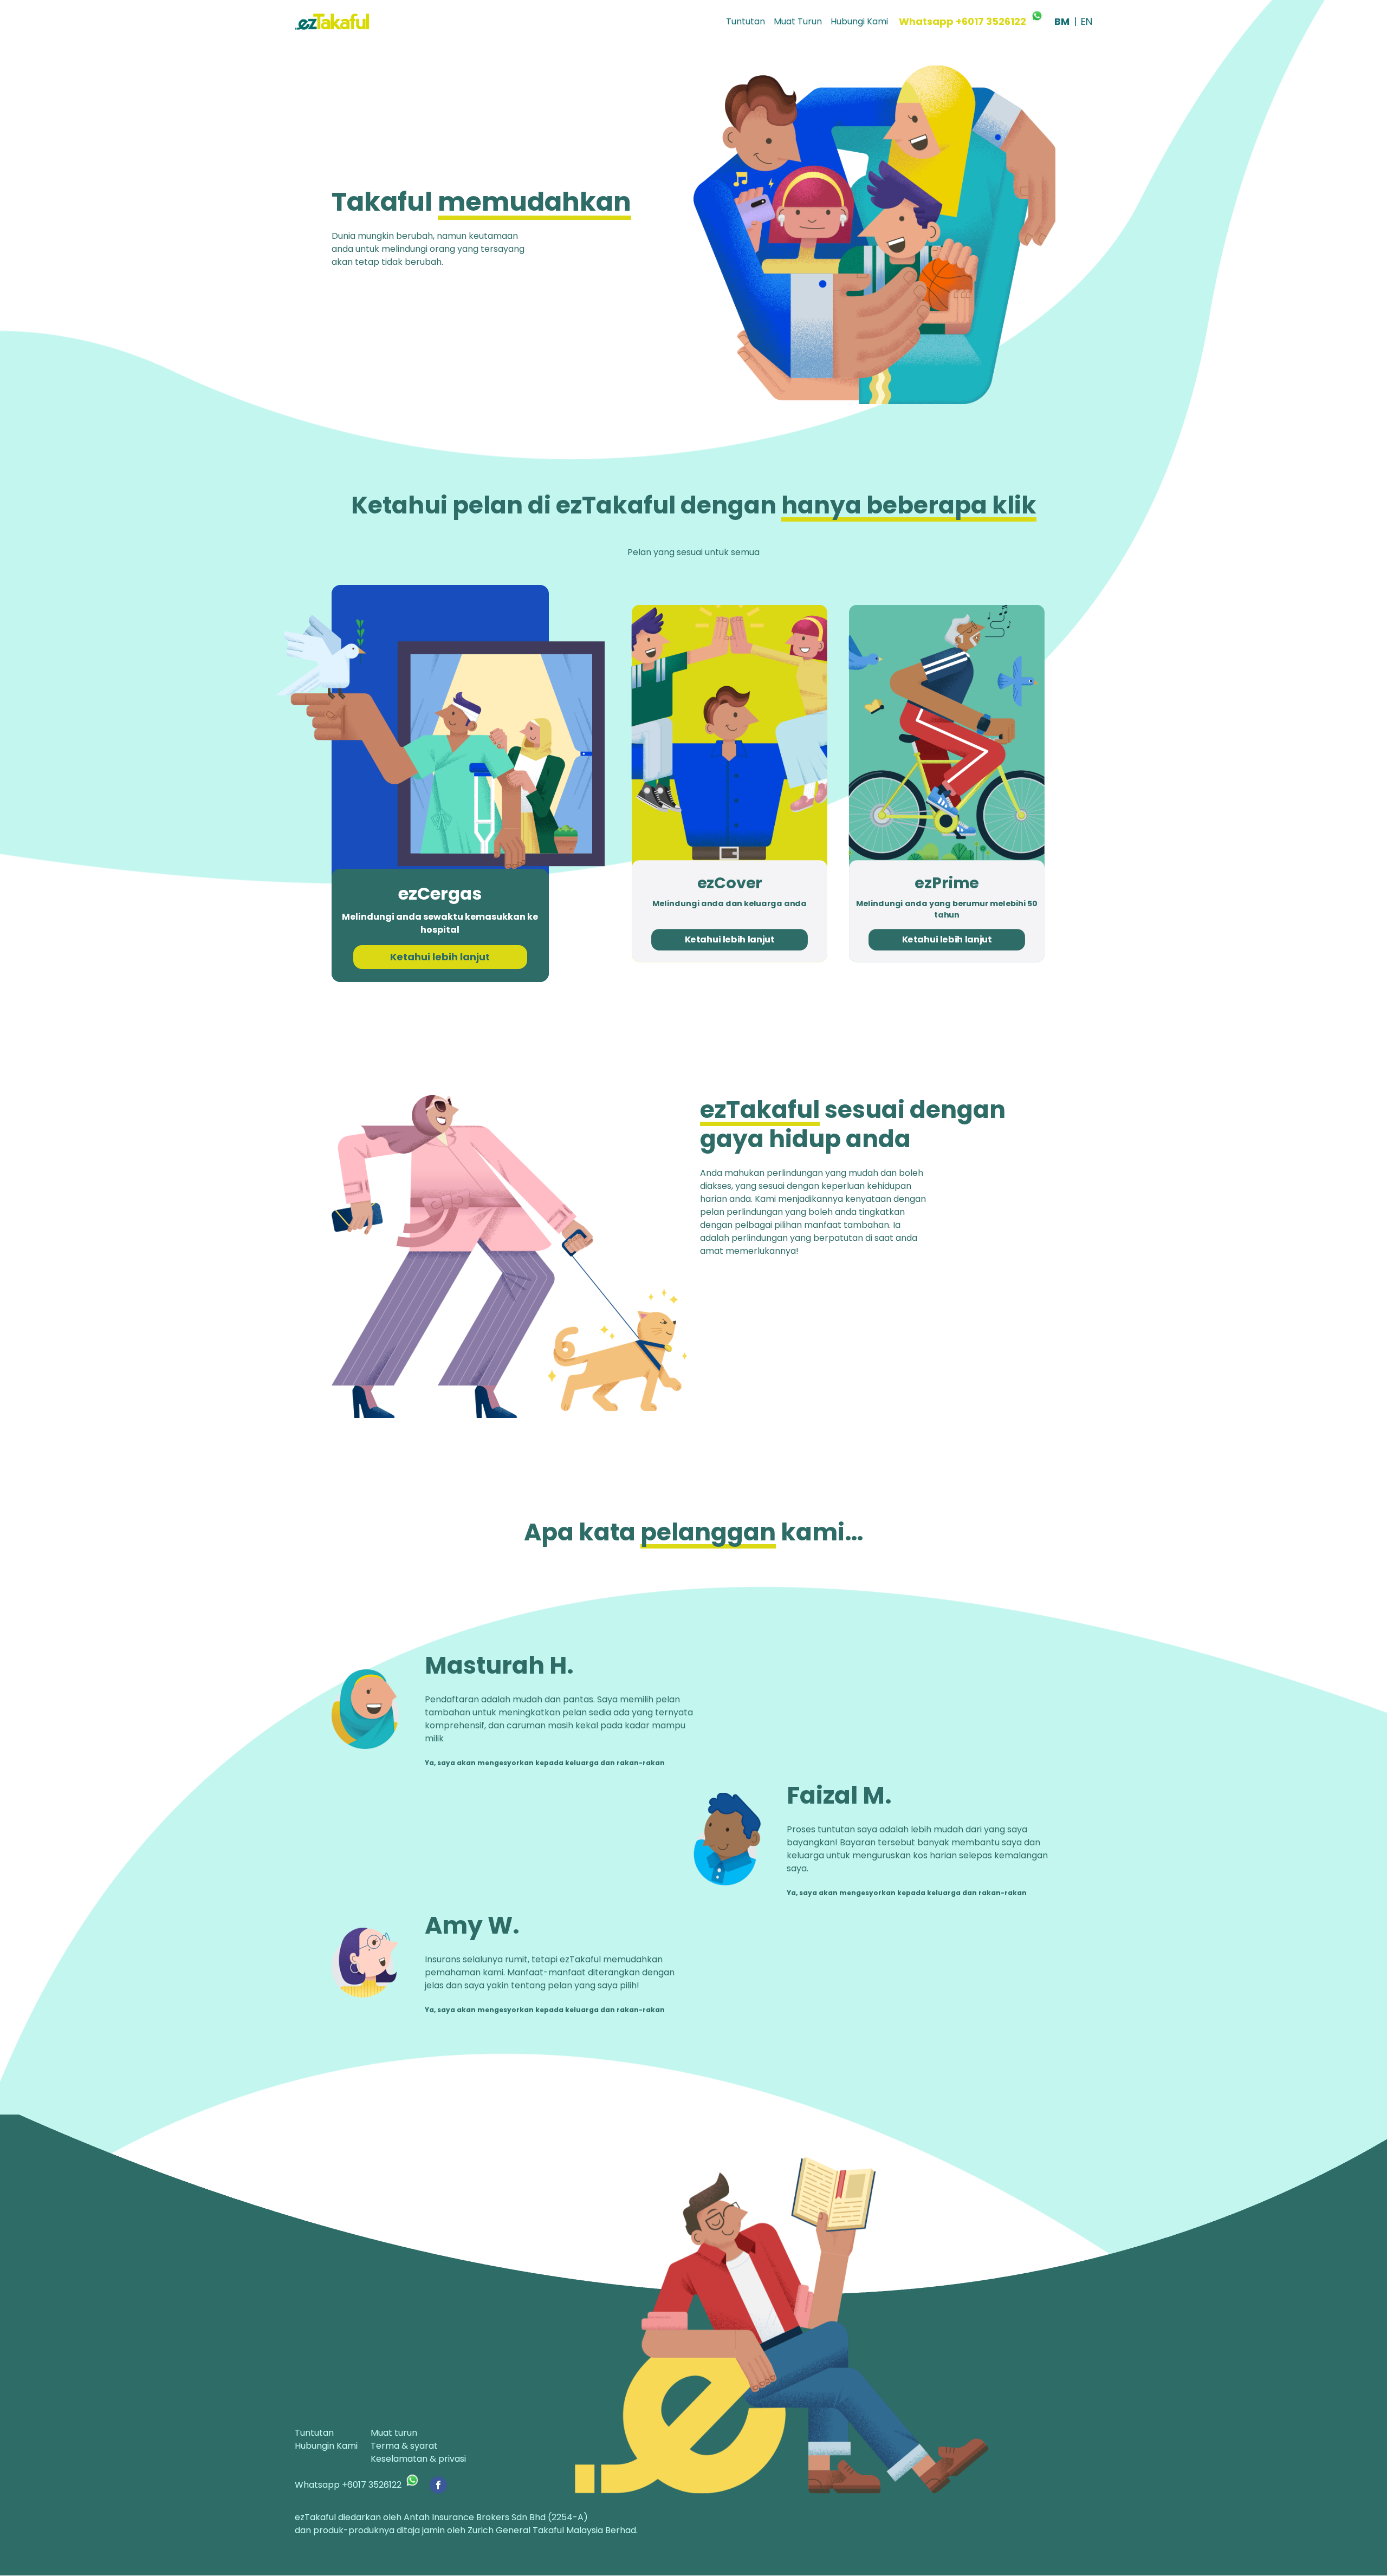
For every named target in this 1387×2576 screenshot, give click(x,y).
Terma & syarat (404, 2446)
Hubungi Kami (859, 21)
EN (1087, 21)
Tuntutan (746, 21)
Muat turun (394, 2433)
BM (1062, 21)
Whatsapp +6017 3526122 (963, 21)
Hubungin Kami (326, 2446)
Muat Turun (798, 21)
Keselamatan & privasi (418, 2459)
